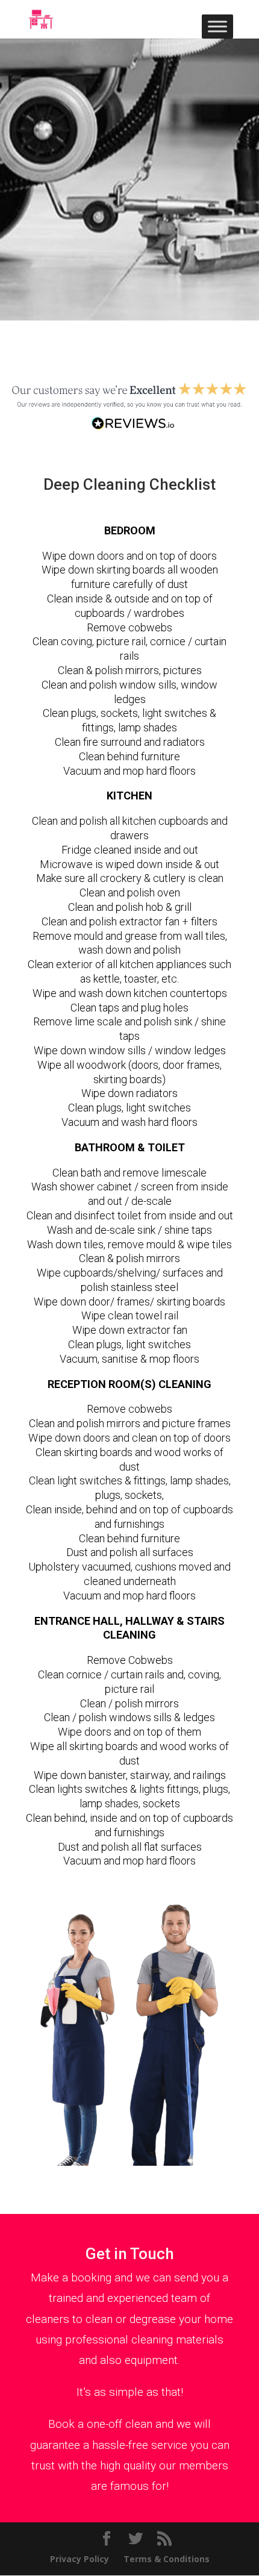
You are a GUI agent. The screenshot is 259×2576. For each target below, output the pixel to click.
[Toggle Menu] (217, 26)
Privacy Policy (80, 2559)
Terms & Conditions (167, 2559)
